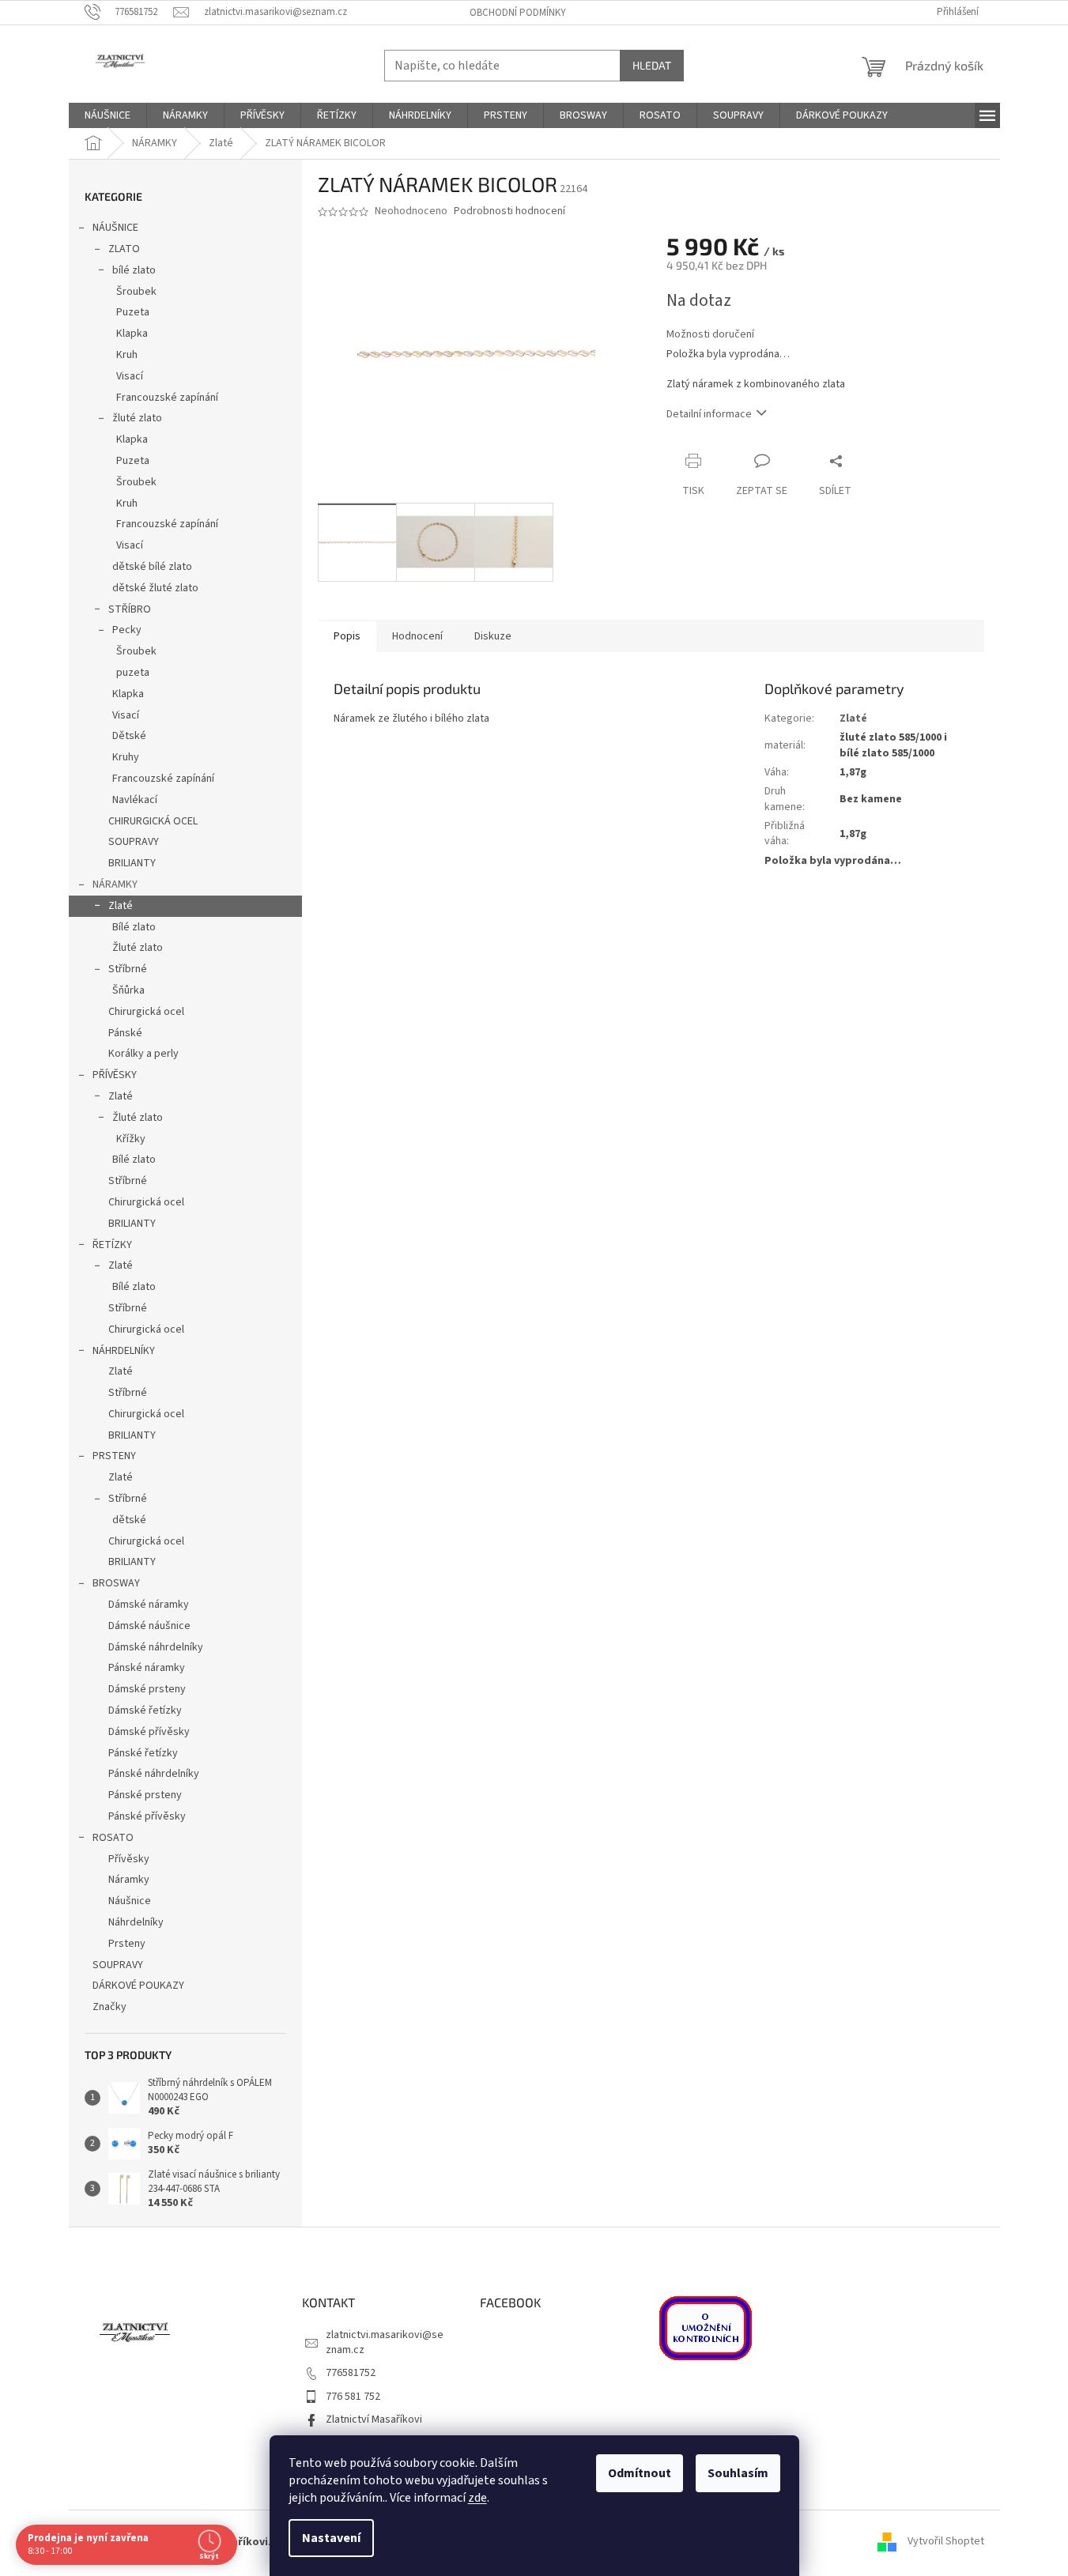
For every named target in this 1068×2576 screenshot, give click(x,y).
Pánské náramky (147, 1668)
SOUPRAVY (134, 842)
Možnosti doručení (710, 335)
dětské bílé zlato (152, 567)
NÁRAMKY (115, 884)
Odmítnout (640, 2473)
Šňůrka (128, 990)
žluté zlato (137, 418)
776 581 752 (353, 2397)
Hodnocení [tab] (417, 636)
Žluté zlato (138, 948)
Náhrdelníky (136, 1922)
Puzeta (133, 312)
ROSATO (113, 1838)
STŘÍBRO (130, 609)
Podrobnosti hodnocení (509, 211)
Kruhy (126, 757)
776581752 (351, 2373)
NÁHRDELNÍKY (124, 1351)
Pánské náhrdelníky (154, 1774)
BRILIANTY (132, 863)
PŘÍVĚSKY (115, 1075)
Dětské (129, 736)
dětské (129, 1520)
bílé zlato (134, 270)
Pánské (125, 1033)
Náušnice (130, 1901)
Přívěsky (129, 1859)
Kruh (127, 355)
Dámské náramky (149, 1605)
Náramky (129, 1880)
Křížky (131, 1139)
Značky (109, 2007)
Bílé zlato (134, 927)
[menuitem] (108, 115)
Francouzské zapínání (167, 398)
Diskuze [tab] (493, 636)
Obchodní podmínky (518, 13)
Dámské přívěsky (149, 1732)
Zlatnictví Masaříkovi (374, 2419)
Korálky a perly (143, 1054)
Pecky (127, 630)
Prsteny (127, 1944)
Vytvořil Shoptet (946, 2542)
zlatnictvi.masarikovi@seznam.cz (385, 2342)
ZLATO (124, 249)
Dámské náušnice (149, 1626)
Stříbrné (128, 969)
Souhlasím (738, 2473)
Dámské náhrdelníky (156, 1647)
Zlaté (121, 906)
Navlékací (135, 800)
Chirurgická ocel (146, 1012)
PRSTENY (114, 1456)
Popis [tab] (347, 636)
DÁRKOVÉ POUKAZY (138, 1986)
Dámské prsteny (147, 1689)
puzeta (133, 673)
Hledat (652, 65)
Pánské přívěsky (147, 1816)
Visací (130, 376)
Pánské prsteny (145, 1795)
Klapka (132, 334)
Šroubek (136, 292)
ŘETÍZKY (112, 1245)
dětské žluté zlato (155, 588)
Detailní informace (709, 414)
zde (477, 2498)
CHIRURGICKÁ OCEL (153, 821)
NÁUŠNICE (115, 228)
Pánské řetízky (143, 1753)
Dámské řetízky (145, 1710)
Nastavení (331, 2538)
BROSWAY (116, 1583)
